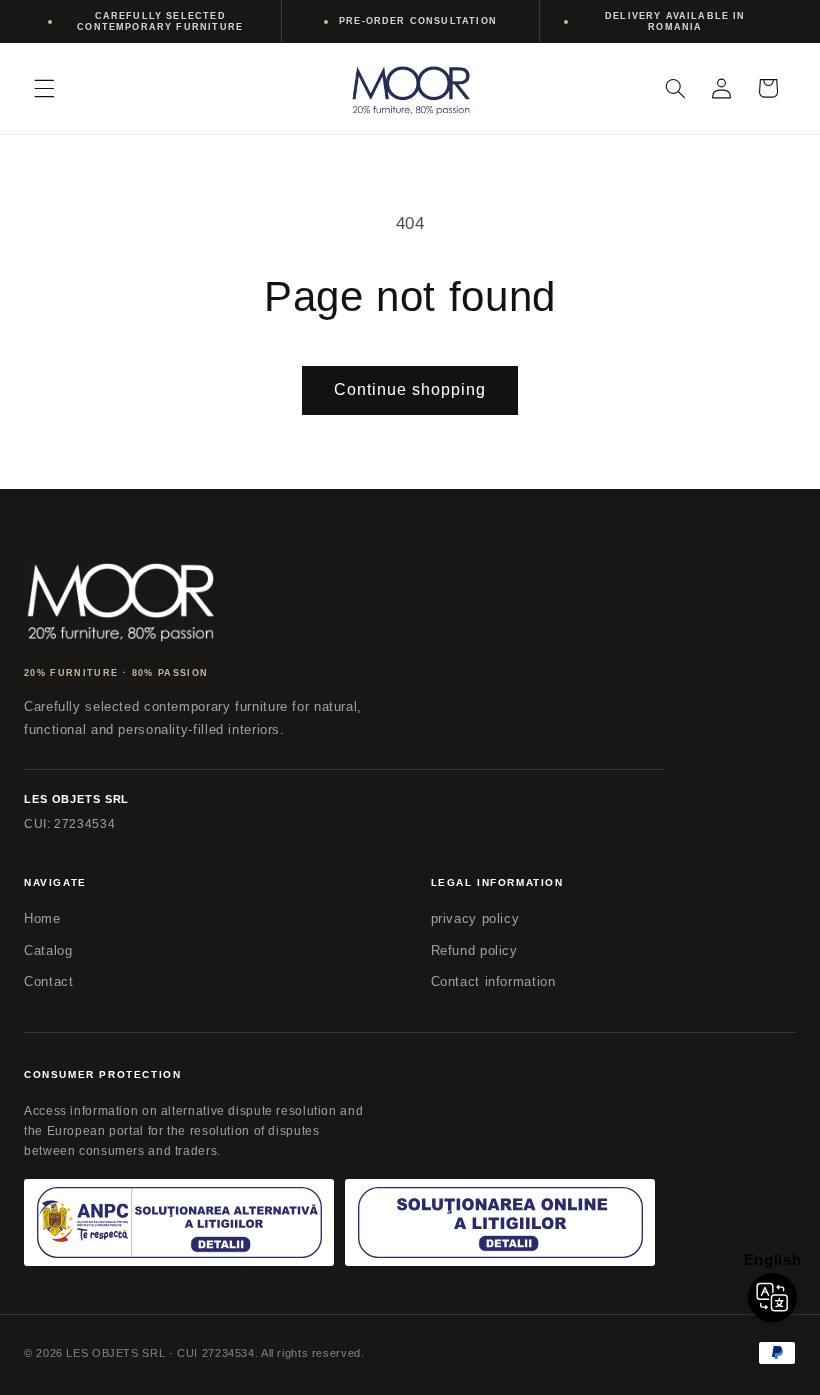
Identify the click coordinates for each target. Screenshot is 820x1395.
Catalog (48, 950)
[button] (44, 88)
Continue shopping (410, 389)
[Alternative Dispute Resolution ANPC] (179, 1222)
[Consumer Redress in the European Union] (500, 1222)
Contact (48, 981)
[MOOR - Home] (119, 598)
